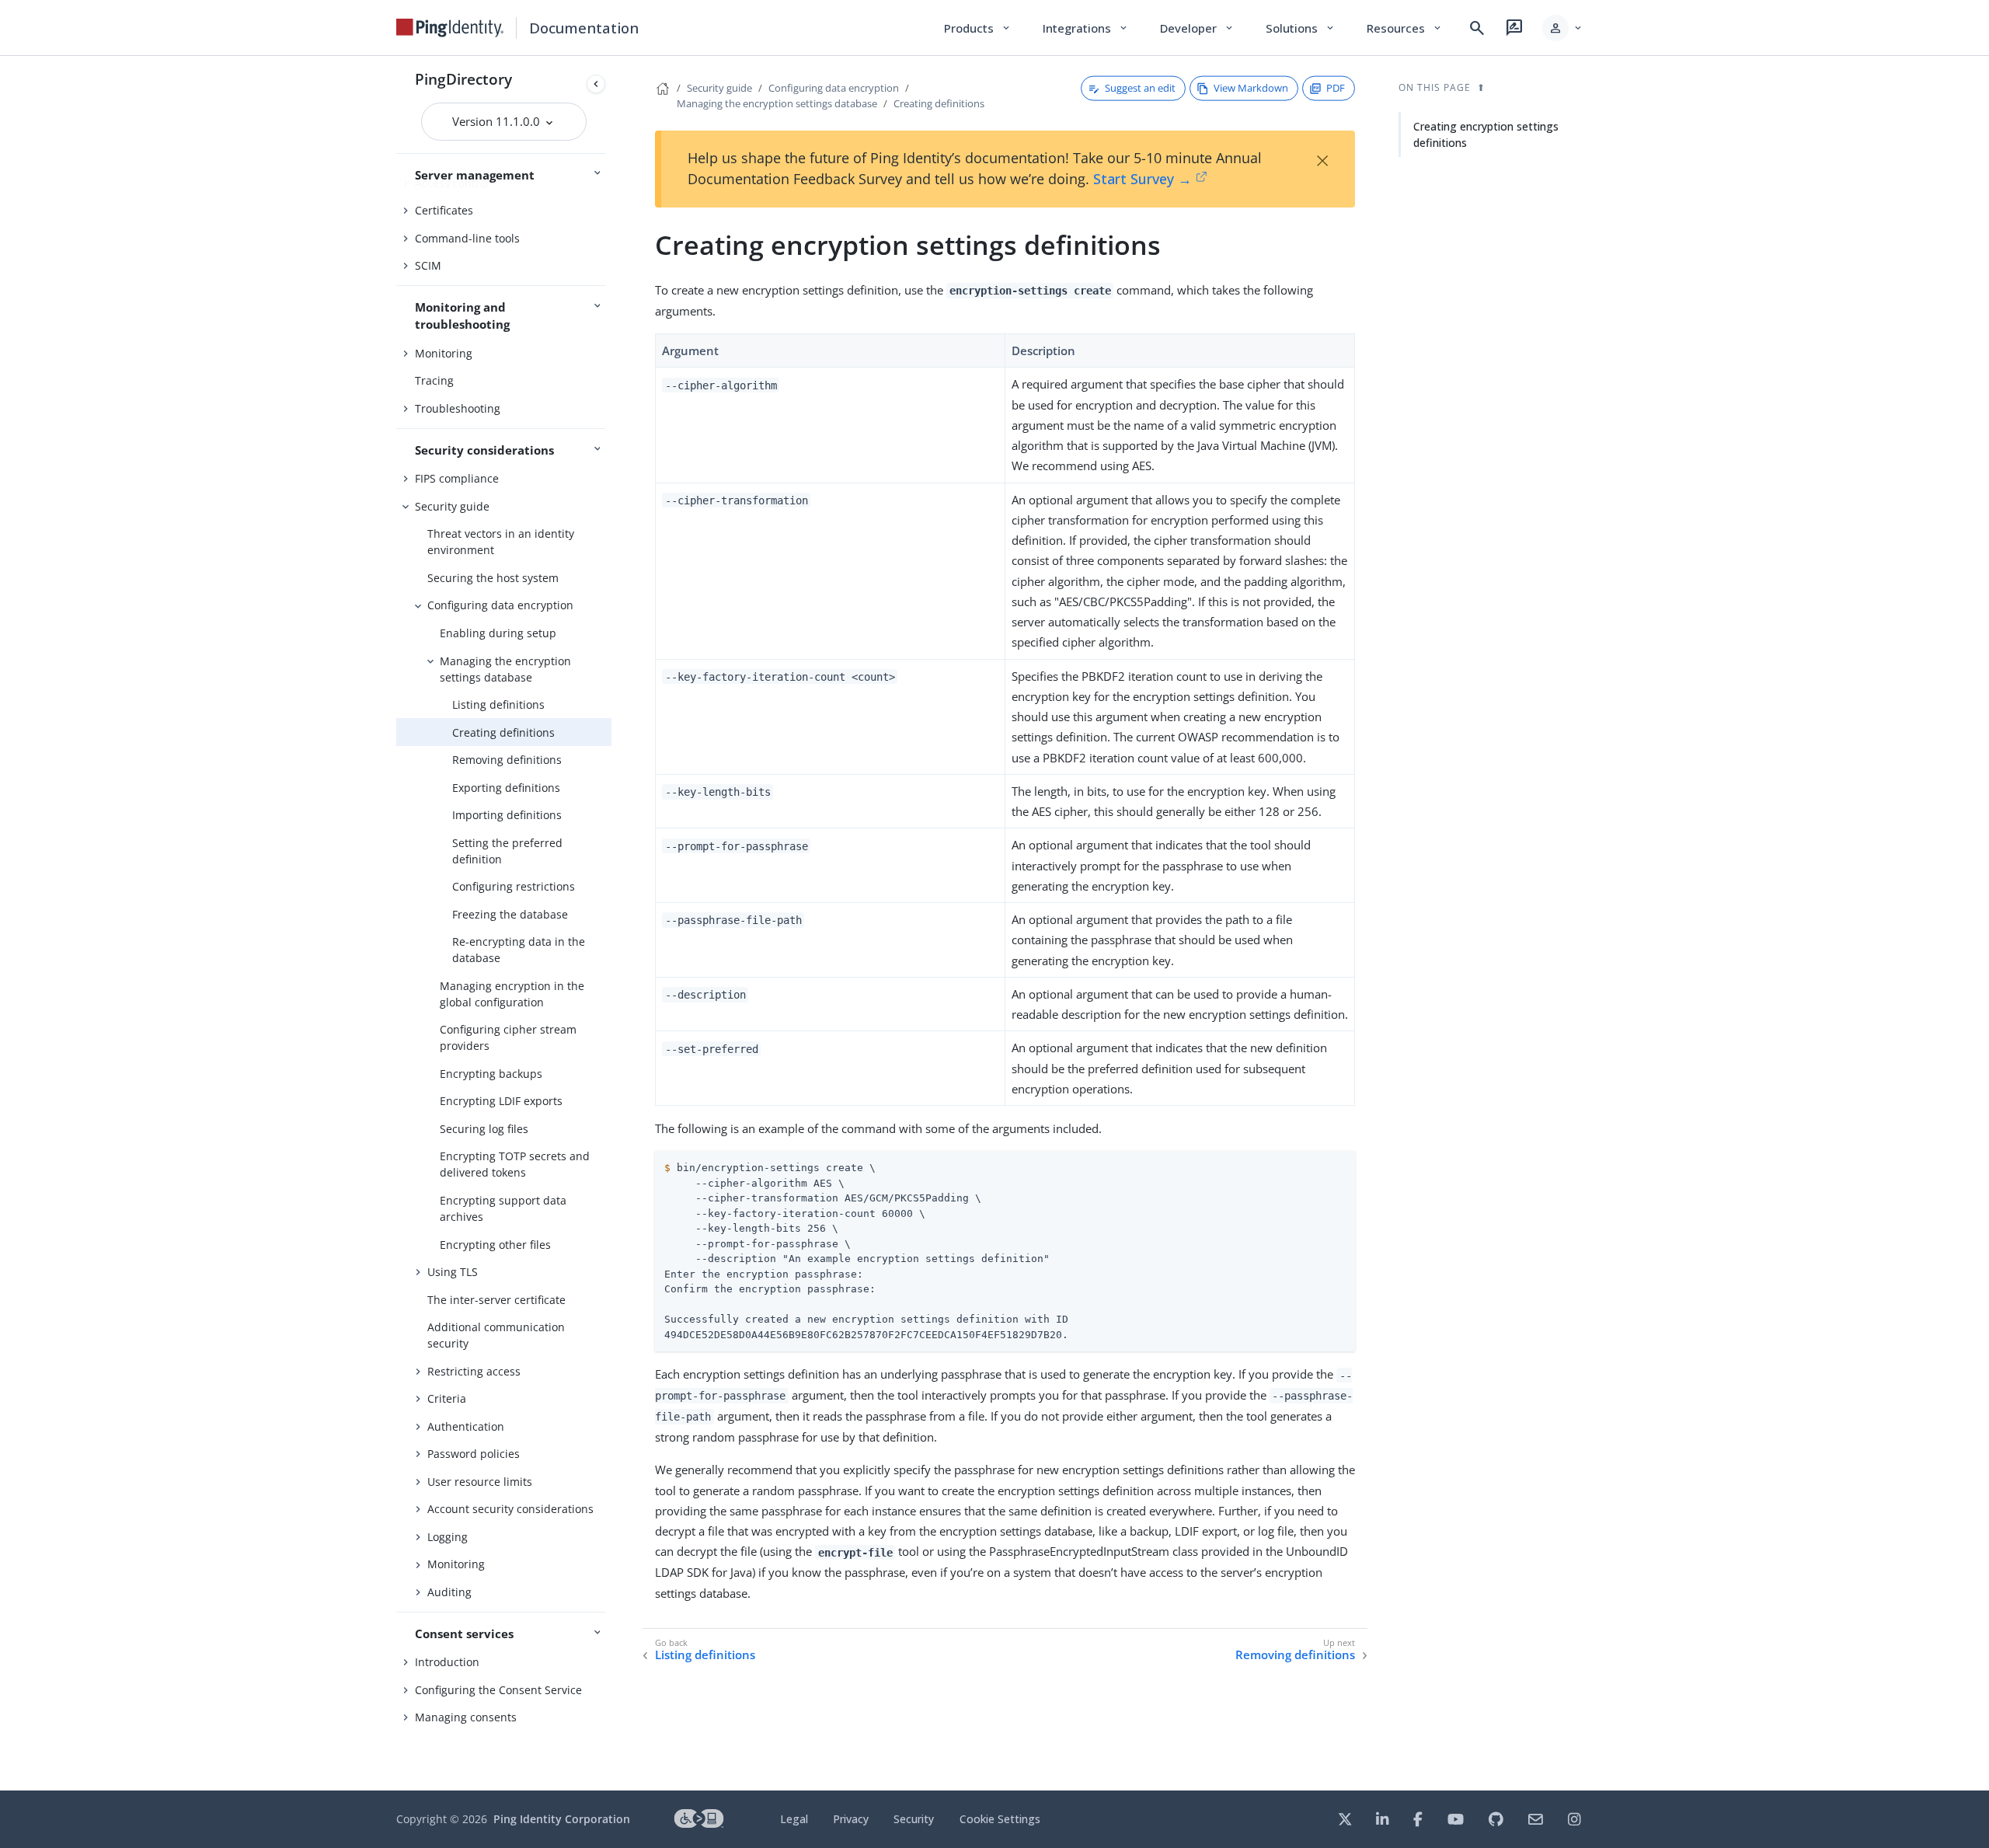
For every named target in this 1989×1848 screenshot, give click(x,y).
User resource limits (480, 1482)
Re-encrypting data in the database (519, 950)
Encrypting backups (491, 1074)
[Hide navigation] (596, 84)
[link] (450, 28)
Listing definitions (498, 704)
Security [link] (914, 1819)
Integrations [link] (1086, 28)
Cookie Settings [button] (1000, 1819)
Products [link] (978, 28)
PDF (1336, 88)
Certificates (444, 210)
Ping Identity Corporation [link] (562, 1819)
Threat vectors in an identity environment (501, 542)
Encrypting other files (495, 1245)
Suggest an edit (1140, 88)
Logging (448, 1537)
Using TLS (453, 1272)
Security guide (452, 506)
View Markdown (1251, 88)
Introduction (447, 1662)
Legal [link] (794, 1819)
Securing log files (484, 1129)
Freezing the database (510, 914)
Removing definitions (507, 760)
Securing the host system (493, 578)
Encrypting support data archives (503, 1208)
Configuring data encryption (500, 605)
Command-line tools (467, 238)
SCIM (428, 265)
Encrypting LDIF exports (501, 1101)
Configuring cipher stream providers (508, 1037)
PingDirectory (463, 79)
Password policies (474, 1454)
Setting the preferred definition (507, 851)
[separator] (611, 923)
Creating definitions (503, 732)
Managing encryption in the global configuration (512, 994)
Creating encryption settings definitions (1486, 134)
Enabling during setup (498, 633)
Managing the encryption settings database (505, 669)
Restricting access (474, 1371)
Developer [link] (1197, 28)
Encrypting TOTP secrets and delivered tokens (515, 1164)
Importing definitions (507, 815)
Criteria (447, 1398)
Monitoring (444, 353)
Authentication (466, 1426)
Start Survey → (1143, 179)
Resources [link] (1405, 28)
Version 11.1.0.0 (498, 121)
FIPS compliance (457, 478)
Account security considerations (510, 1509)
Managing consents (466, 1717)
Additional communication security (496, 1335)
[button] (1563, 28)
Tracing (434, 380)
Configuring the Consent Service (498, 1690)
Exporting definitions (506, 788)
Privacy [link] (851, 1819)
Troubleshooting (458, 408)
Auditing (449, 1592)
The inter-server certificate (496, 1300)
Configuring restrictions (514, 886)
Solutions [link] (1301, 28)
